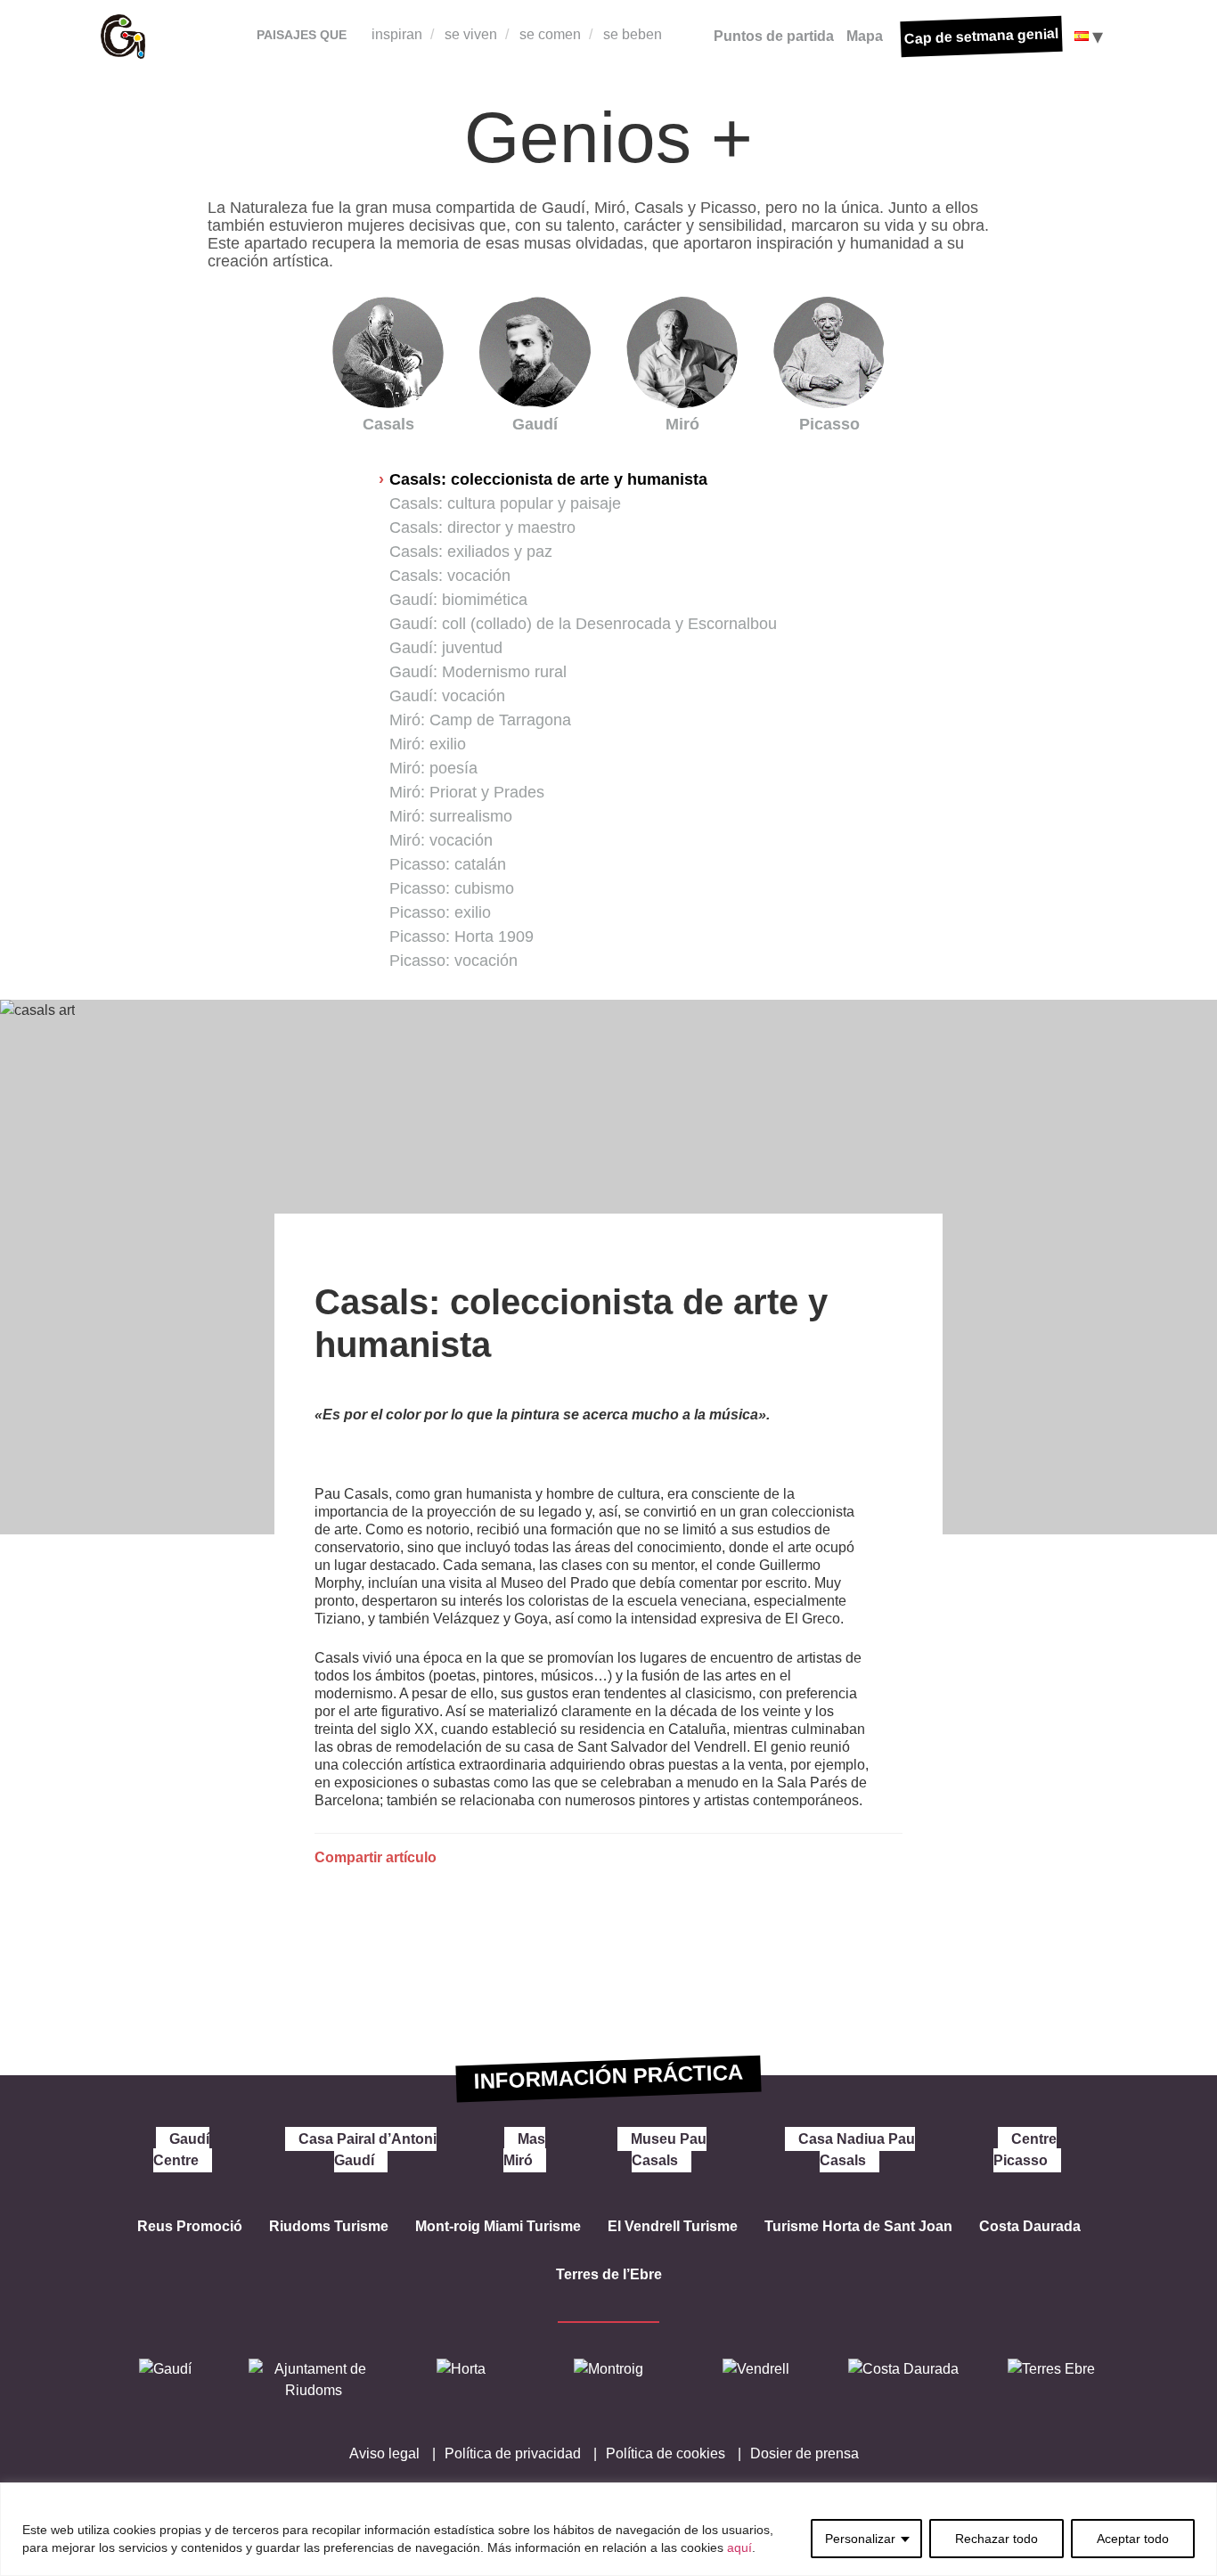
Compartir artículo (376, 1857)
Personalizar (860, 2539)
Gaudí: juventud (446, 648)
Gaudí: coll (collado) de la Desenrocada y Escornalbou (583, 624)
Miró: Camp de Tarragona (480, 720)
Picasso (829, 424)
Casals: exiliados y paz (471, 552)
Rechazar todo (996, 2539)
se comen (550, 34)
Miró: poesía (433, 768)
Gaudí (535, 424)
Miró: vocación (441, 840)
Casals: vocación (450, 576)
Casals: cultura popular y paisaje (505, 503)
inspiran (397, 34)
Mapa (865, 36)
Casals (388, 424)
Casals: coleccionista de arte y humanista (548, 479)
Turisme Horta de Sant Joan (858, 2226)
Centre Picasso (1025, 2150)
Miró (682, 424)
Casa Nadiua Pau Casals (857, 2150)
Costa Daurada (1030, 2226)
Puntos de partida (774, 36)
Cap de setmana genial (981, 36)
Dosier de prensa (805, 2453)
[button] (234, 1386)
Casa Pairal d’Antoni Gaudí (368, 2150)
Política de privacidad (513, 2453)
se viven (471, 34)
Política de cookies (666, 2453)
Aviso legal (384, 2453)
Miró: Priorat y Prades (467, 792)
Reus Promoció (190, 2226)
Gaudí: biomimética (458, 600)
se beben (633, 34)
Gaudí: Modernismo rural (478, 672)
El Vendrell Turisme (673, 2226)
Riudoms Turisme (329, 2226)
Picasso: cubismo (452, 888)
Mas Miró (524, 2150)
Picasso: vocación (453, 961)
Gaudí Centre (181, 2150)
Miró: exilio (428, 744)
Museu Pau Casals (669, 2150)
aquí (739, 2547)
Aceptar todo (1133, 2539)
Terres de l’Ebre (609, 2274)
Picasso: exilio (440, 912)
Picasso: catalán (448, 864)
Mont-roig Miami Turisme (498, 2226)
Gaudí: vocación (447, 696)
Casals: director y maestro (482, 527)
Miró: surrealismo (451, 816)
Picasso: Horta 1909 (461, 936)
